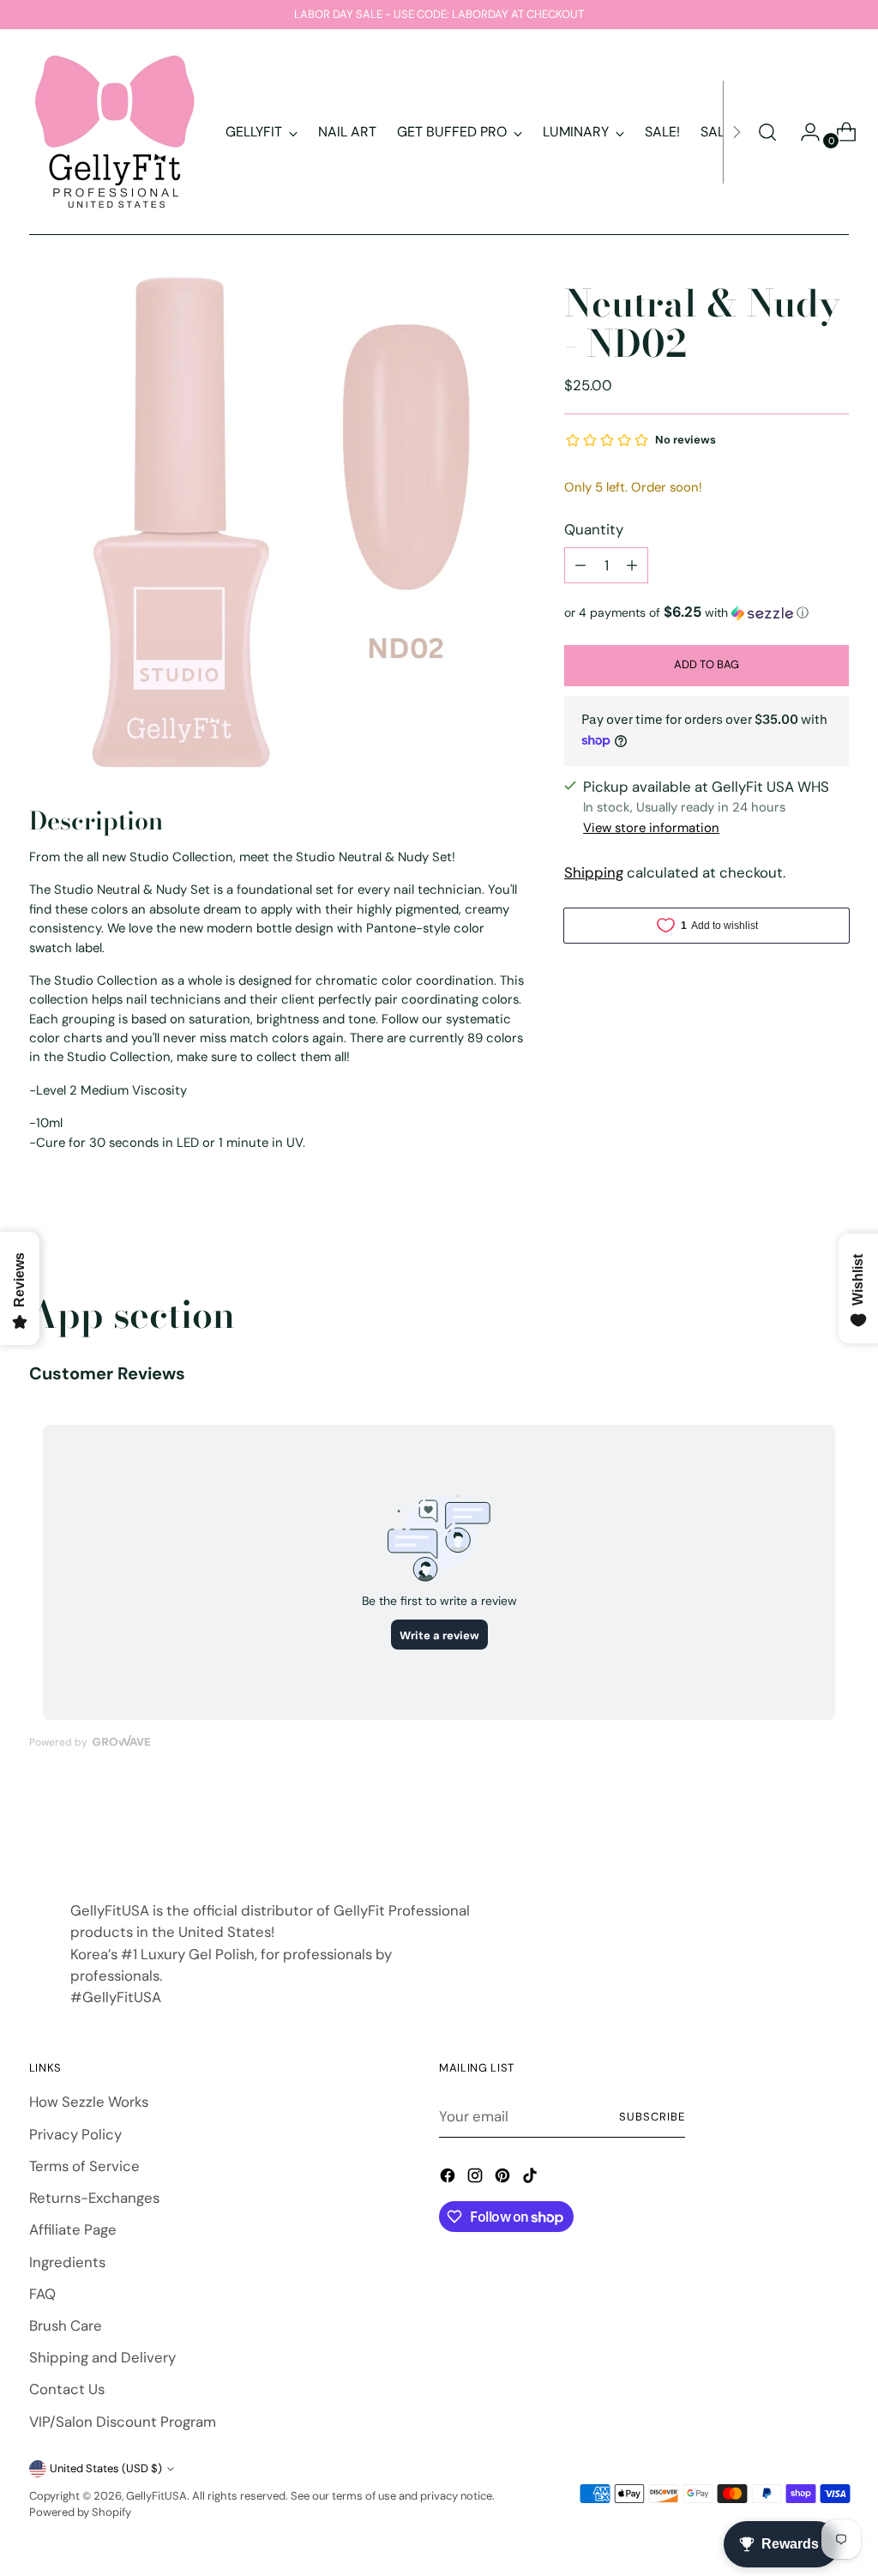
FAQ (42, 2294)
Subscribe (652, 2117)
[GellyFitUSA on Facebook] (449, 2178)
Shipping (594, 872)
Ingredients (67, 2262)
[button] (707, 612)
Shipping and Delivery (102, 2357)
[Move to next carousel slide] (834, 1826)
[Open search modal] (767, 132)
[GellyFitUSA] (115, 132)
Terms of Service (84, 2166)
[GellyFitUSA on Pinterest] (504, 2178)
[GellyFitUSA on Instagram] (477, 2178)
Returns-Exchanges (94, 2198)
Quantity (594, 529)
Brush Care (66, 2326)
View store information (651, 828)
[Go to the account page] (803, 132)
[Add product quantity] (632, 565)
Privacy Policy (75, 2134)
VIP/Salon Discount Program (123, 2422)
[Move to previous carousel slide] (795, 1827)
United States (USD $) (106, 2468)
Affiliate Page (73, 2229)
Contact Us (67, 2389)
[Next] (737, 132)
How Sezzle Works (89, 2102)
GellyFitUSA (156, 2496)
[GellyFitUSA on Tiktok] (532, 2178)
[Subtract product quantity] (580, 565)
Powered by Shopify (80, 2512)
